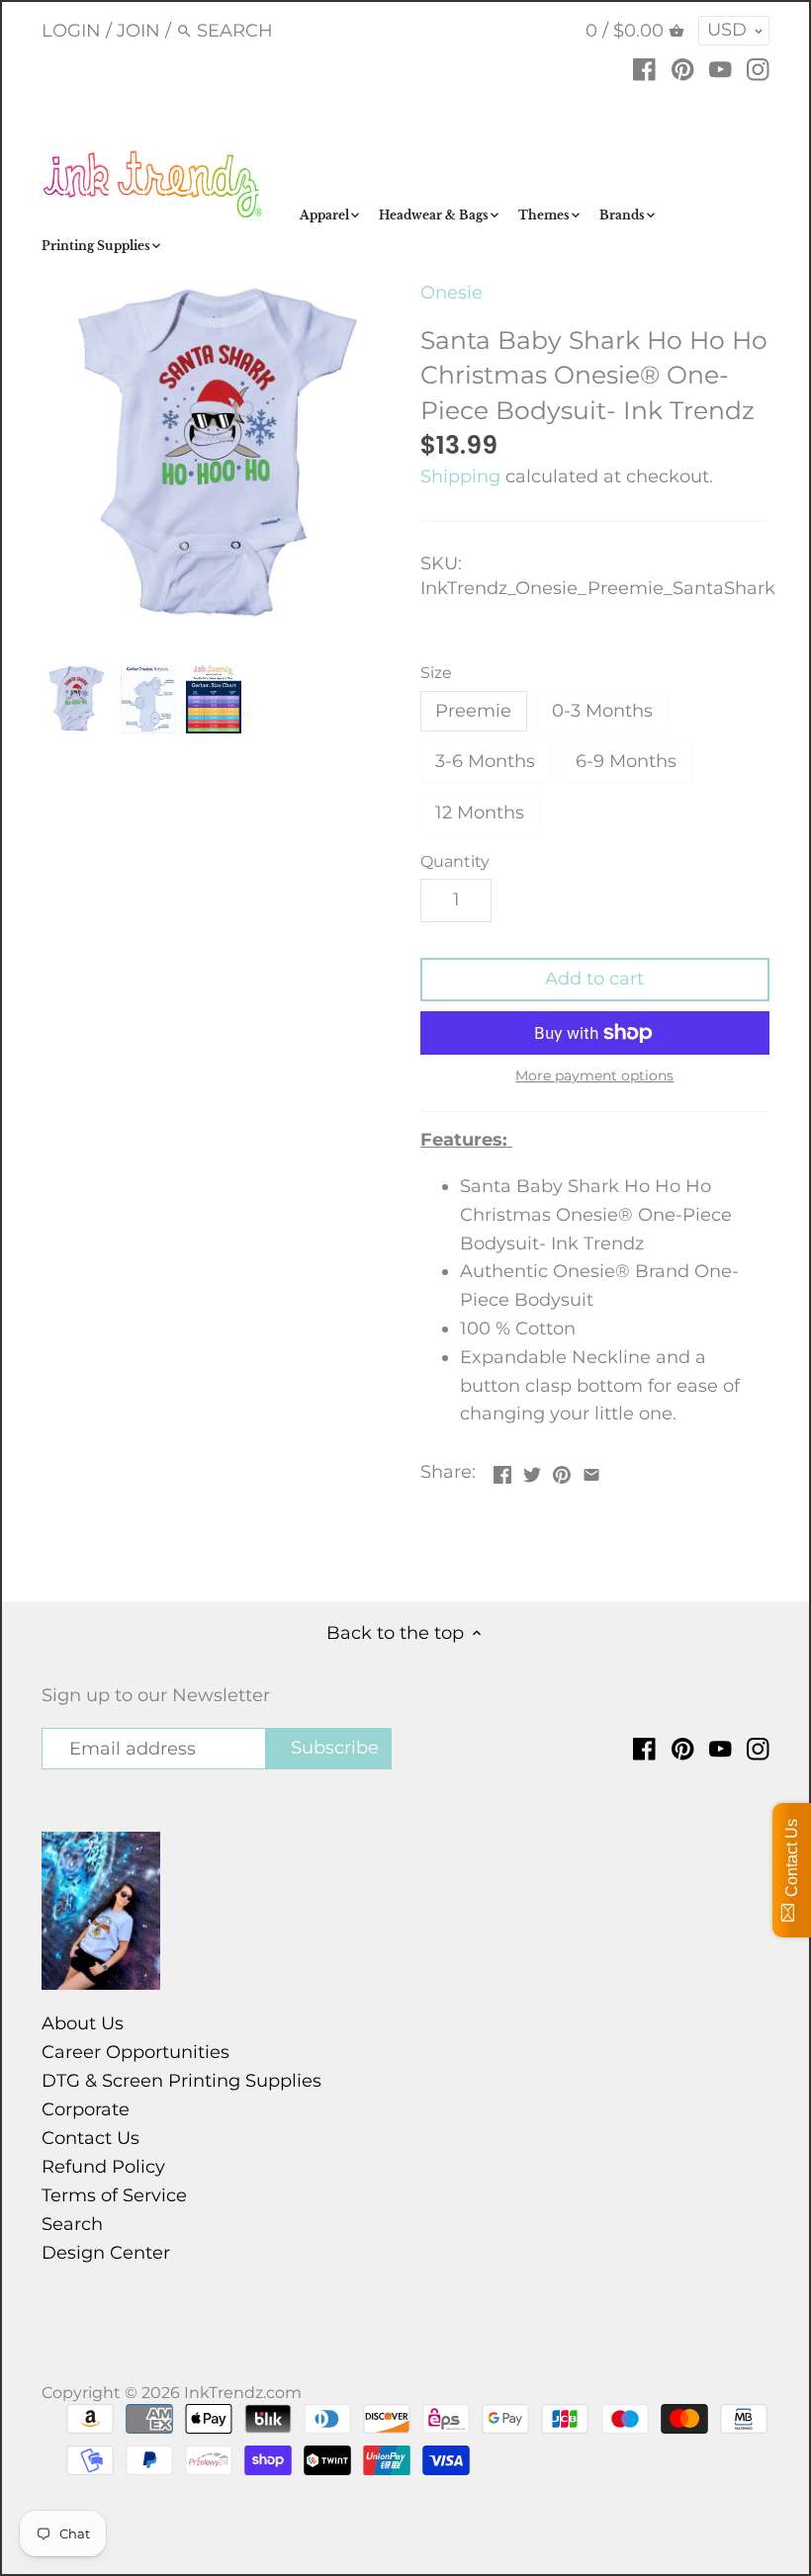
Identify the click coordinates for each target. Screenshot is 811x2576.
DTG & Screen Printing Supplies (181, 2081)
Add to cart (594, 979)
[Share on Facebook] (502, 1470)
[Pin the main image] (562, 1470)
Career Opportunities (135, 2052)
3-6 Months (485, 761)
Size (436, 673)
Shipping (460, 476)
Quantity (455, 861)
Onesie (451, 293)
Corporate (86, 2109)
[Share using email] (591, 1470)
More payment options (594, 1076)
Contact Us (90, 2138)
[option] (76, 699)
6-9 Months (626, 761)
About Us (83, 2023)
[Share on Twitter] (532, 1470)
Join (138, 31)
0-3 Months (602, 711)
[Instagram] (758, 68)
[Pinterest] (683, 68)
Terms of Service (114, 2195)
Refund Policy (103, 2167)
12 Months (480, 813)
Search (72, 2224)
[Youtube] (721, 68)
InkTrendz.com (243, 2392)
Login (71, 31)
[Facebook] (644, 68)
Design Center (106, 2253)
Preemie (473, 711)
